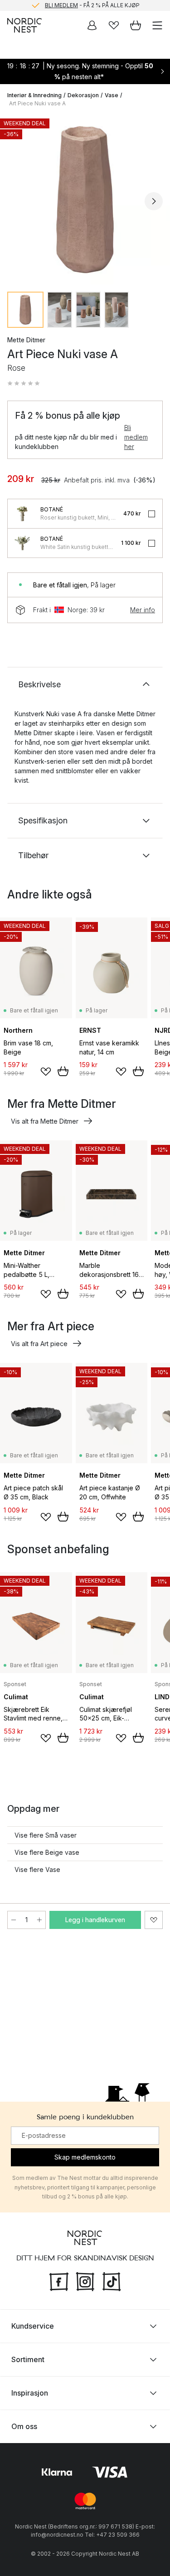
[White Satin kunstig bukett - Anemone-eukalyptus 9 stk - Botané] (22, 543)
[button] (24, 383)
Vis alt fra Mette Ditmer (45, 1121)
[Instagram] (85, 2281)
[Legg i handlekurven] (63, 1071)
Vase (112, 95)
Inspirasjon (30, 2393)
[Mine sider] (92, 25)
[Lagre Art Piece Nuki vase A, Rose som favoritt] (154, 1920)
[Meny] (157, 25)
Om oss (24, 2426)
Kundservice (33, 2326)
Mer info (143, 610)
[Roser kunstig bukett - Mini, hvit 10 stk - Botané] (22, 514)
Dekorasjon (83, 95)
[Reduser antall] (14, 1920)
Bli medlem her (136, 437)
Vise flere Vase (37, 1869)
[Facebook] (59, 2281)
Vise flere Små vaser (46, 1835)
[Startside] (24, 25)
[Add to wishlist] (46, 1072)
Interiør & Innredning (34, 95)
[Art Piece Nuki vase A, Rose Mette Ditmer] (85, 200)
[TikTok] (112, 2281)
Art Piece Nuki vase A (37, 103)
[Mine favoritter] (114, 25)
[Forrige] (16, 201)
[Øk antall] (39, 1920)
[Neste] (154, 201)
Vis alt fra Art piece (39, 1344)
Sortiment (28, 2359)
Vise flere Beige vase (47, 1852)
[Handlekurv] (136, 25)
